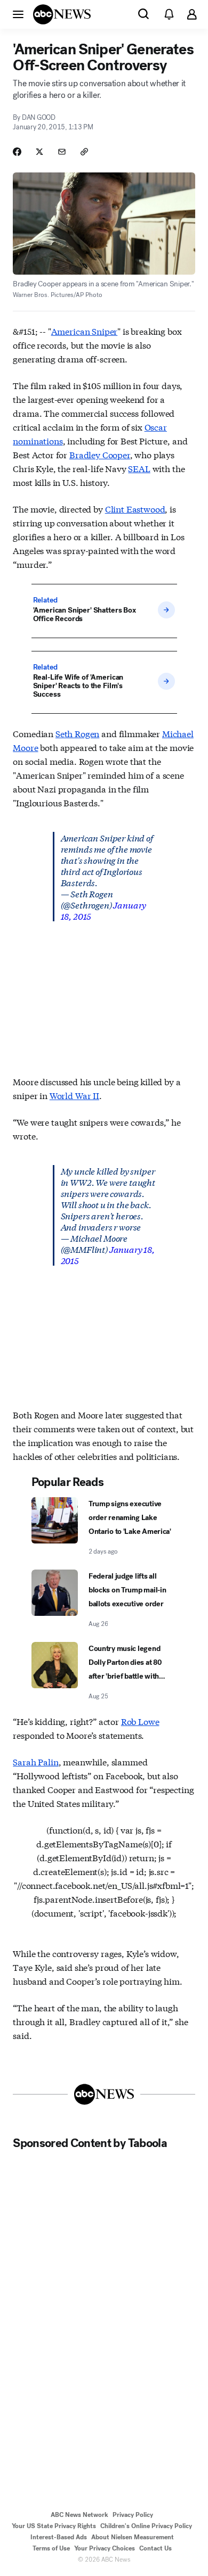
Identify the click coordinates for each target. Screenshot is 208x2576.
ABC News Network (79, 2515)
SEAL (139, 468)
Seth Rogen (77, 733)
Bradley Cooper (100, 454)
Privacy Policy (133, 2515)
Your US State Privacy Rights (54, 2526)
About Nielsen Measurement (133, 2537)
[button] (18, 14)
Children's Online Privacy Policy (146, 2526)
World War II (74, 1095)
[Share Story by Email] (62, 152)
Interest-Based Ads (59, 2537)
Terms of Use (51, 2548)
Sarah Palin (35, 1761)
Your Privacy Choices (105, 2548)
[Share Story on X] (39, 152)
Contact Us (155, 2548)
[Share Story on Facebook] (17, 152)
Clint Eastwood (135, 509)
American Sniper (85, 331)
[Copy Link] (84, 152)
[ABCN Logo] (62, 14)
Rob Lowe (140, 1721)
